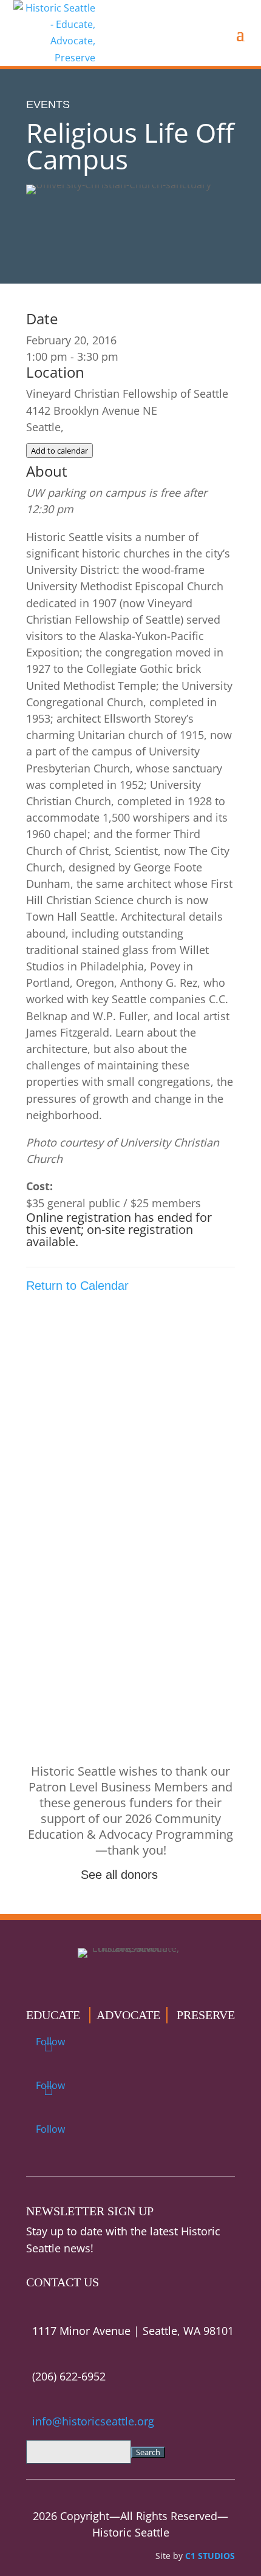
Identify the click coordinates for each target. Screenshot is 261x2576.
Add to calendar (59, 451)
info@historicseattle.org (93, 2421)
